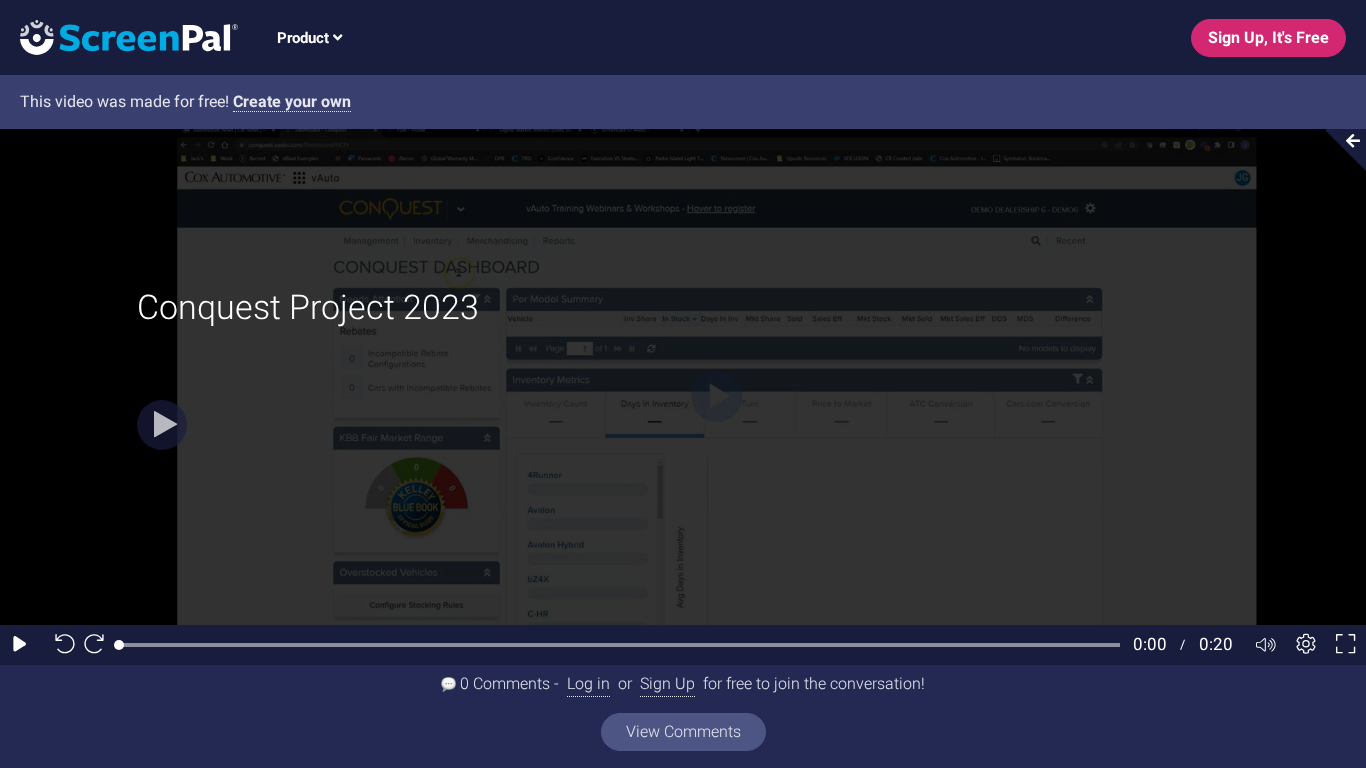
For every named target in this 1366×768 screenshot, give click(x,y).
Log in (588, 683)
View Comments (683, 731)
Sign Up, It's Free (1268, 37)
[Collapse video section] (1340, 150)
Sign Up (667, 683)
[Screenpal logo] (119, 36)
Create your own (292, 101)
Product (305, 38)
